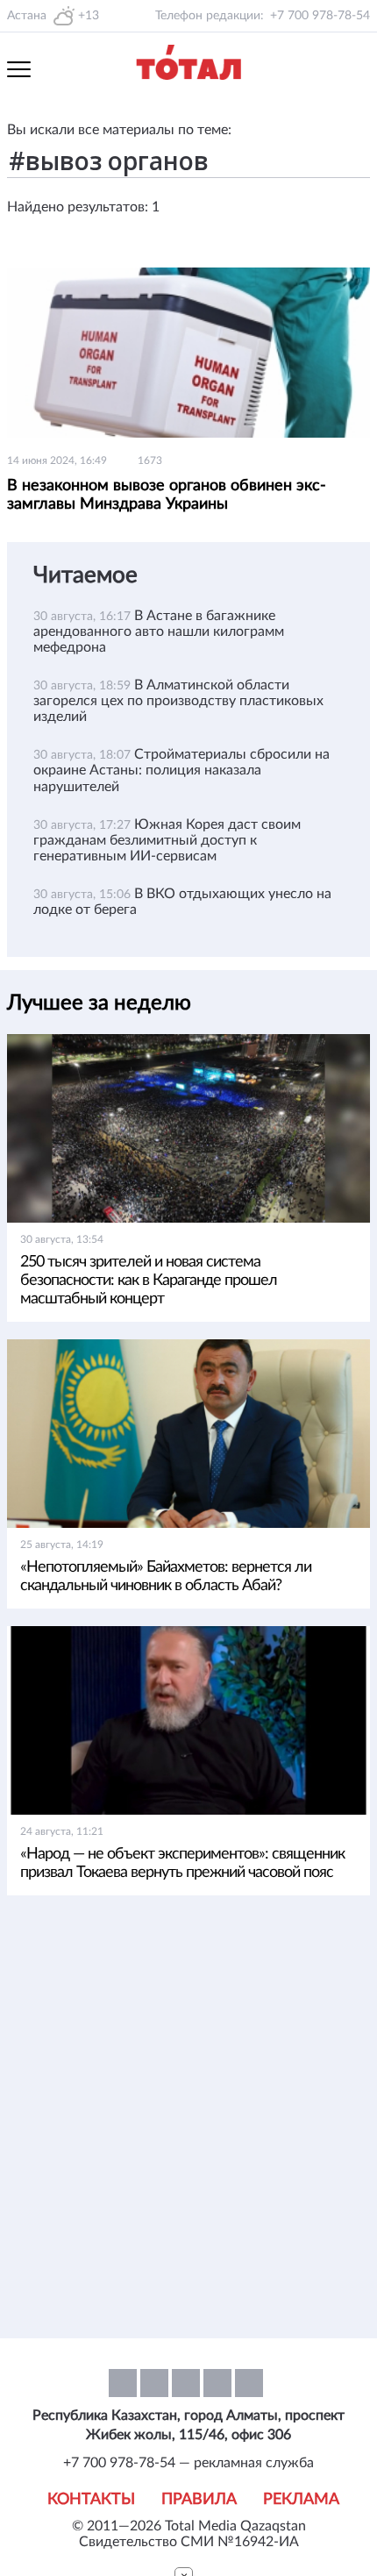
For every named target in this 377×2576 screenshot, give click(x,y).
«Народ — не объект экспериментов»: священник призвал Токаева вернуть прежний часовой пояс (182, 1863)
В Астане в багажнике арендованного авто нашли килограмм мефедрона (159, 632)
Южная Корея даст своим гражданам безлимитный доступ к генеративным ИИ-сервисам (167, 840)
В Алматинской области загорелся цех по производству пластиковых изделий (178, 701)
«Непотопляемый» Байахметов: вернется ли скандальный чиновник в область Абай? (166, 1577)
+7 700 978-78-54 (320, 16)
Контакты (91, 2500)
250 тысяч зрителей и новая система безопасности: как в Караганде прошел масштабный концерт (149, 1281)
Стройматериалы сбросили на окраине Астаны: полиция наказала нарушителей (181, 770)
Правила (199, 2500)
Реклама (301, 2500)
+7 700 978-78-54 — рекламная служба (188, 2463)
